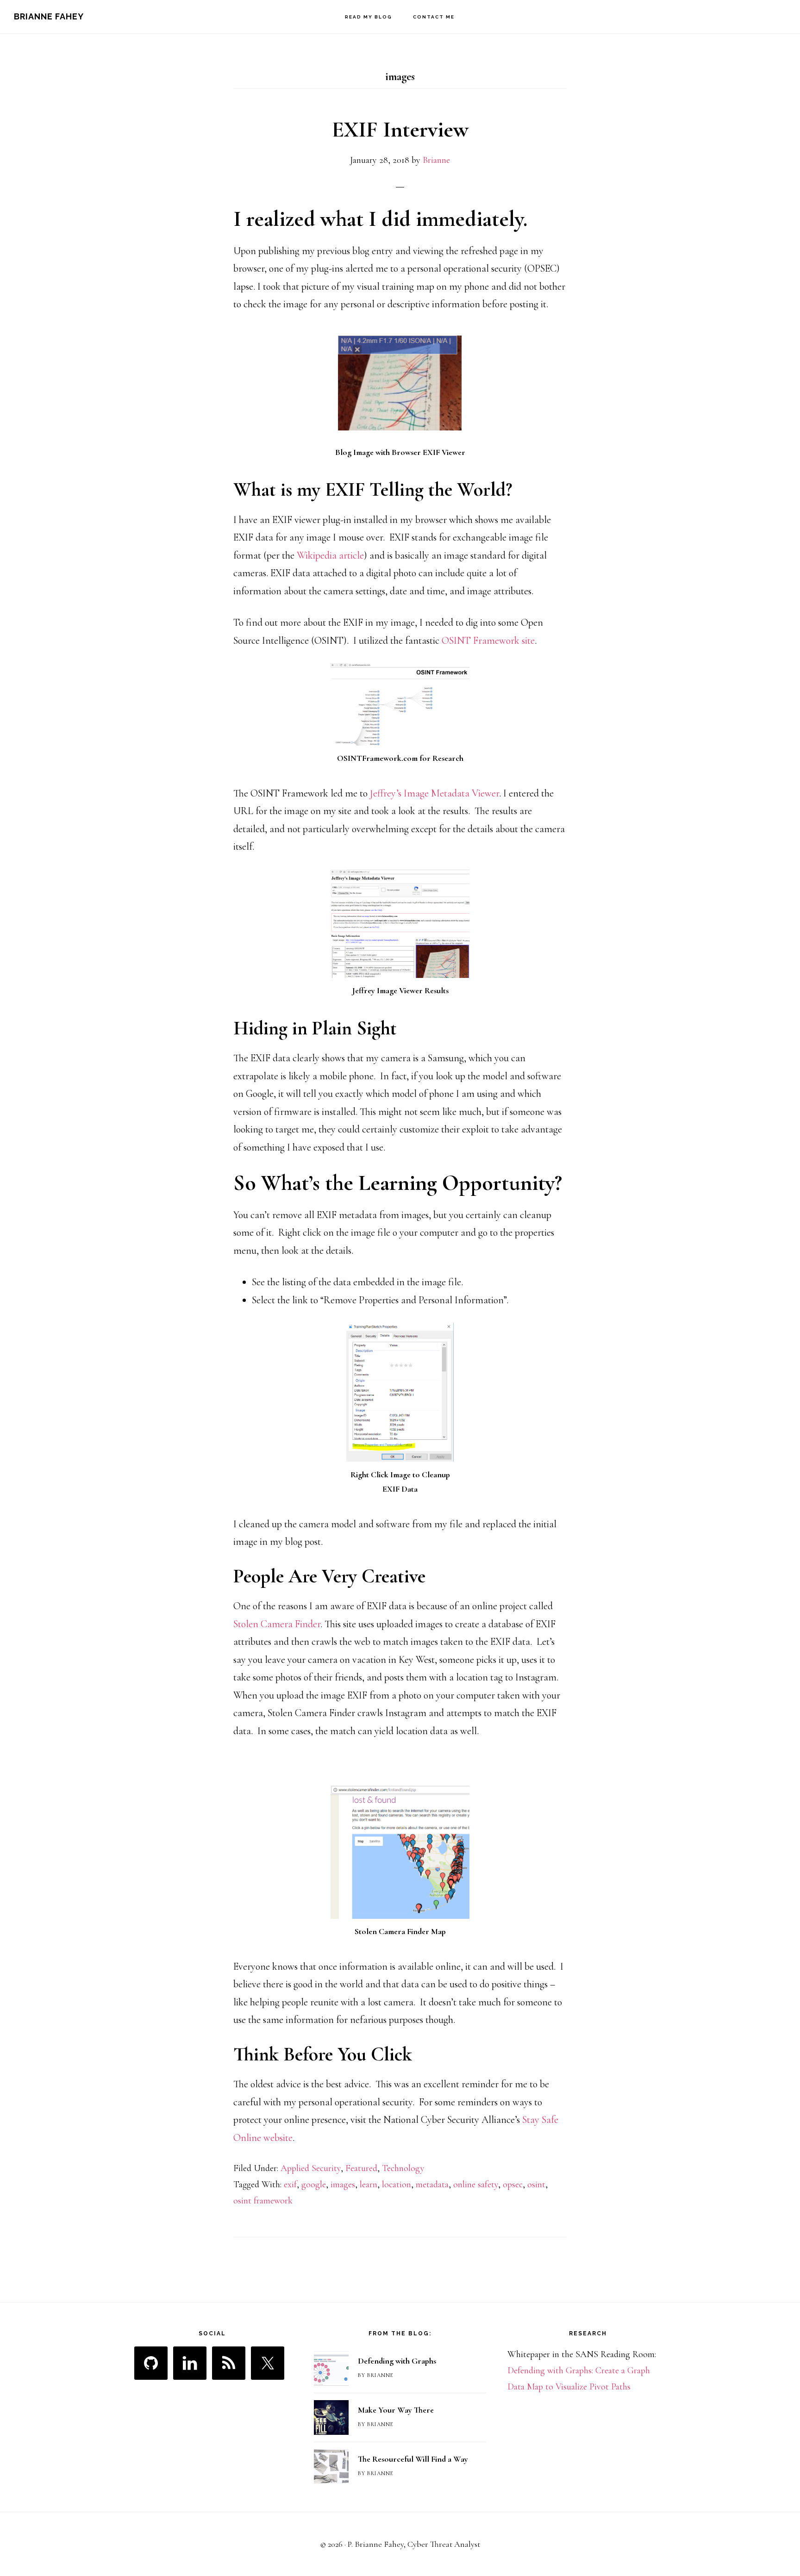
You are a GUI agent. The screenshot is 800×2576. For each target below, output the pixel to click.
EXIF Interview (400, 130)
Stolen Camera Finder (277, 1624)
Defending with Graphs (397, 2361)
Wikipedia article (330, 555)
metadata (432, 2184)
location (397, 2184)
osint (536, 2184)
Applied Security (311, 2168)
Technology (403, 2168)
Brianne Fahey (49, 16)
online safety (476, 2184)
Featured (361, 2168)
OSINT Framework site (488, 641)
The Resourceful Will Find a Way (413, 2459)
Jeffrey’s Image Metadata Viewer (434, 793)
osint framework (263, 2201)
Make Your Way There (396, 2410)
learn (369, 2184)
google (314, 2184)
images (343, 2184)
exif (290, 2184)
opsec (513, 2184)
